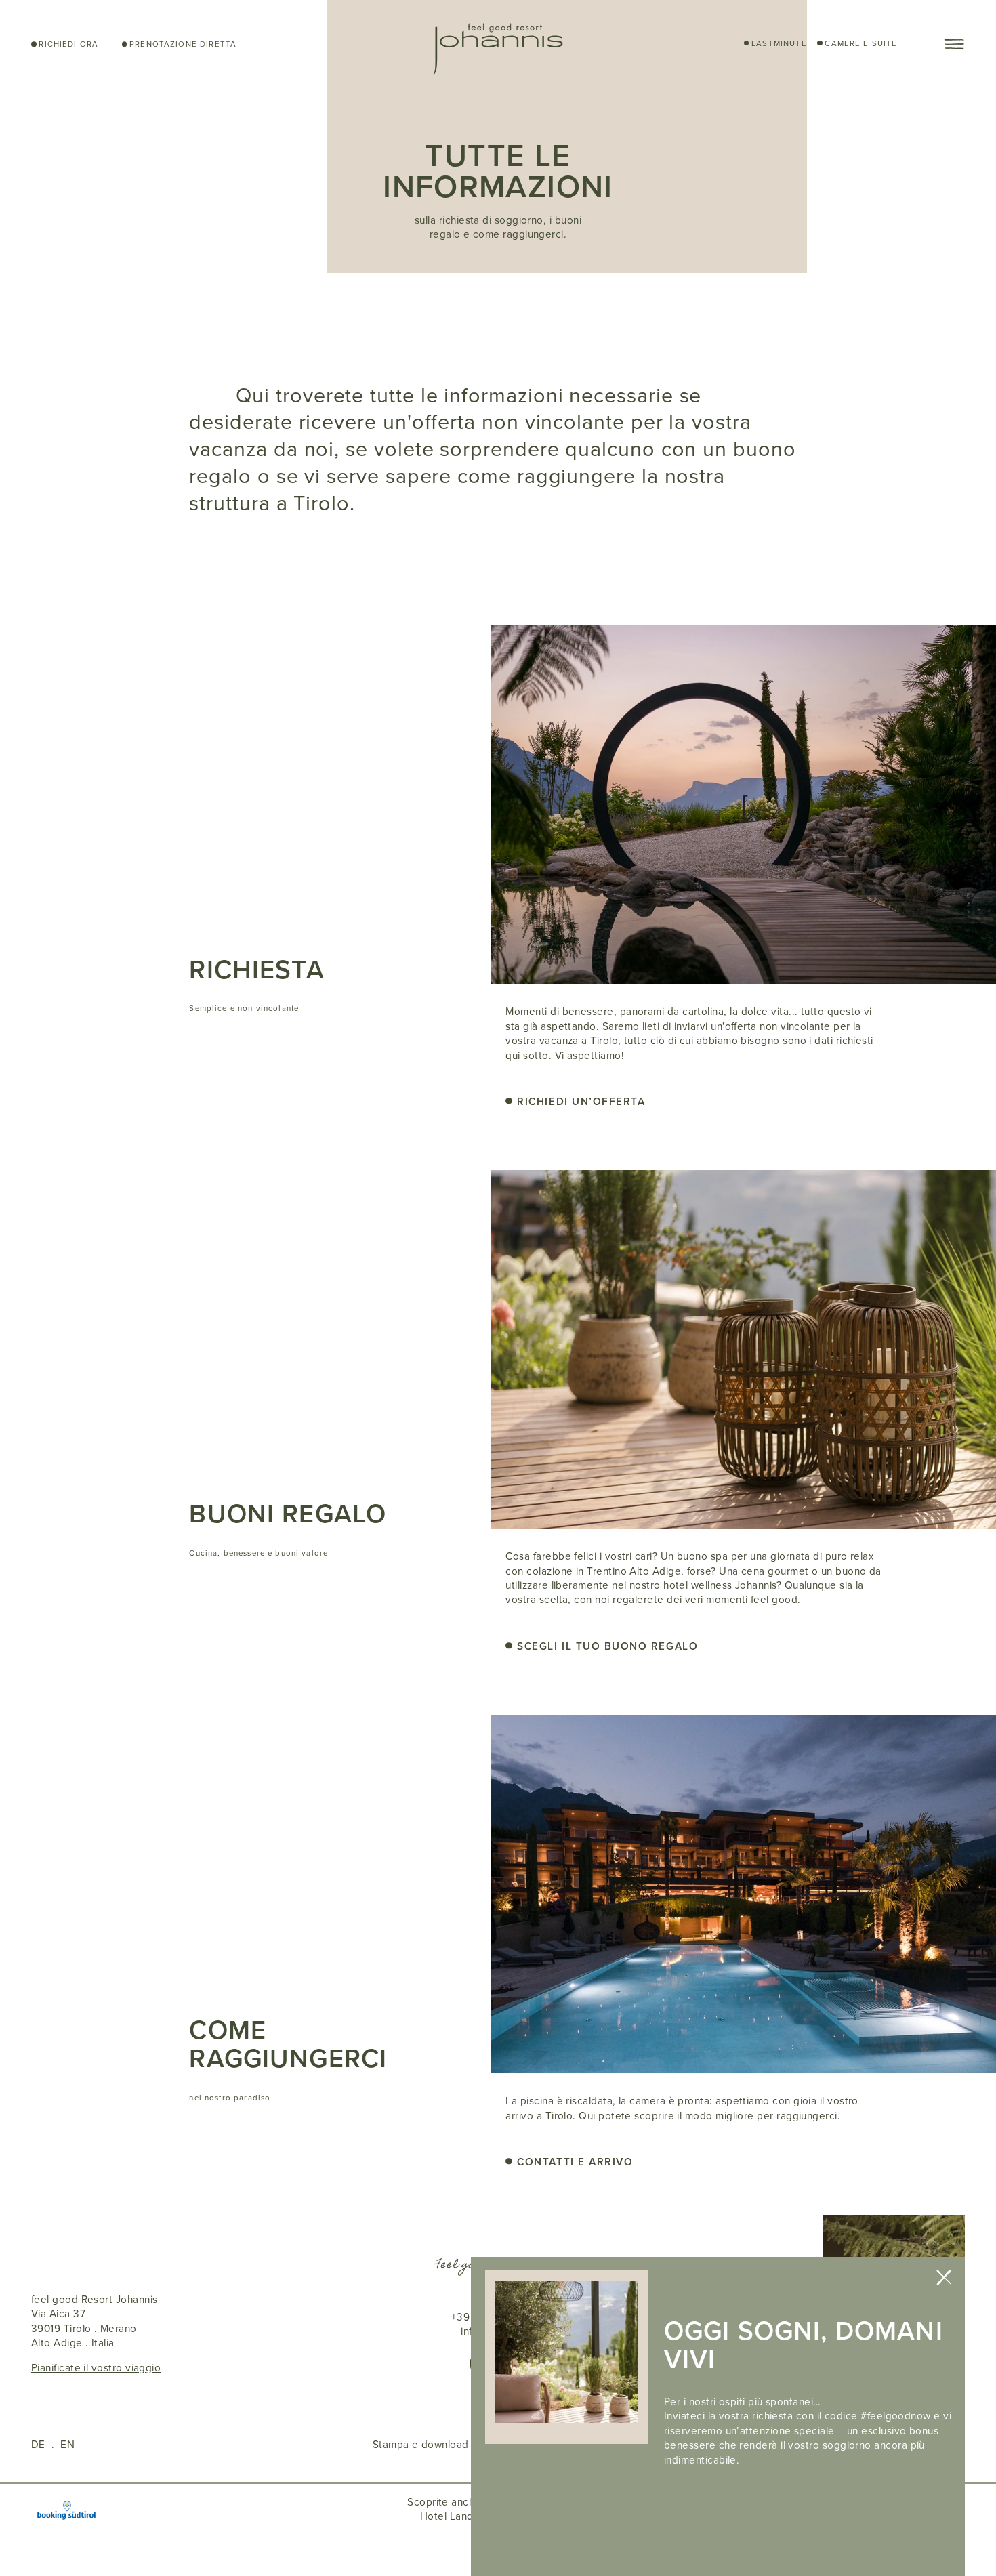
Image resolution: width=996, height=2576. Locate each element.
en (67, 2444)
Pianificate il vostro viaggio (96, 2368)
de (38, 2444)
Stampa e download (421, 2444)
